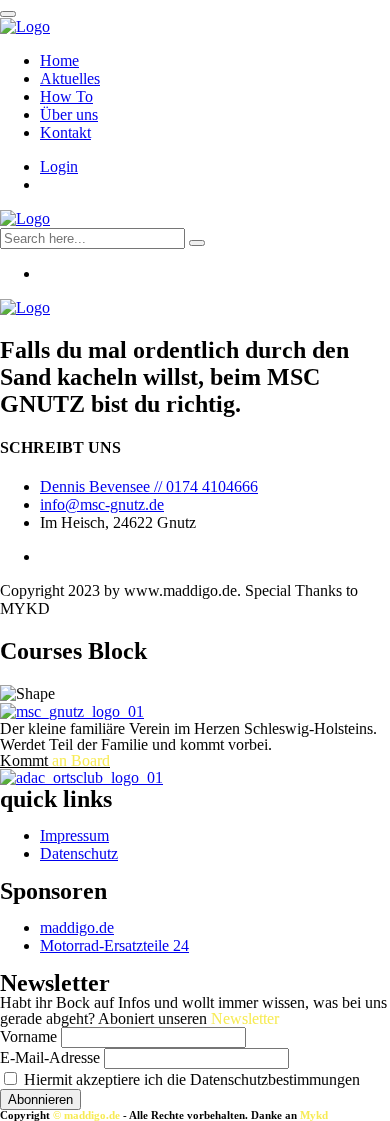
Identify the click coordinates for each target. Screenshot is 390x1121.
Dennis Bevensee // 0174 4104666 (149, 486)
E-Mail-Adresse (50, 1057)
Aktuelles (70, 78)
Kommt (55, 760)
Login (59, 166)
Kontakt (65, 132)
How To (66, 96)
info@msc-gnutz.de (102, 504)
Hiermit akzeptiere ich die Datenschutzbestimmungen (190, 1079)
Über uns (69, 114)
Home (59, 60)
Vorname (28, 1036)
